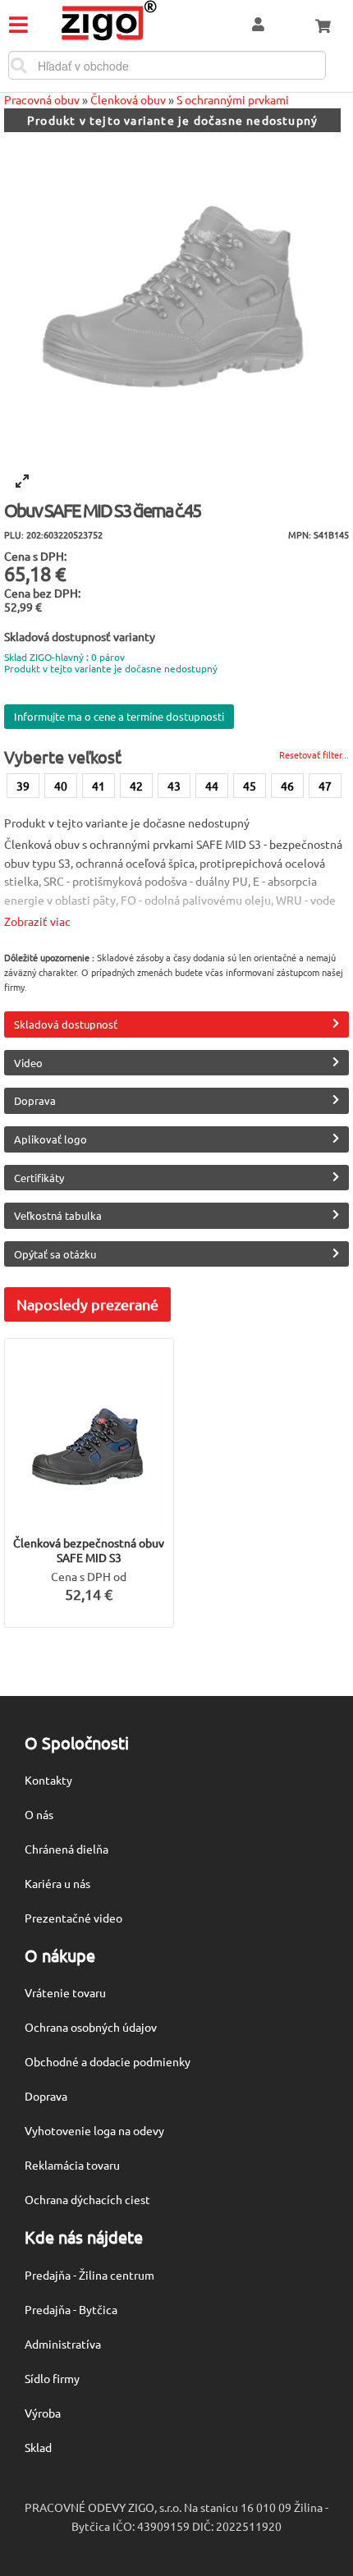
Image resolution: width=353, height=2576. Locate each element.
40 (61, 786)
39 (23, 786)
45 (250, 786)
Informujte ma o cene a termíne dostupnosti (119, 716)
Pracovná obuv (42, 99)
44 (212, 786)
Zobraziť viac (37, 921)
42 (136, 786)
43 (174, 786)
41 (99, 786)
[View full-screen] (22, 481)
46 (287, 786)
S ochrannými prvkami (233, 99)
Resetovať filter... (314, 754)
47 (325, 786)
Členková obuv (128, 99)
